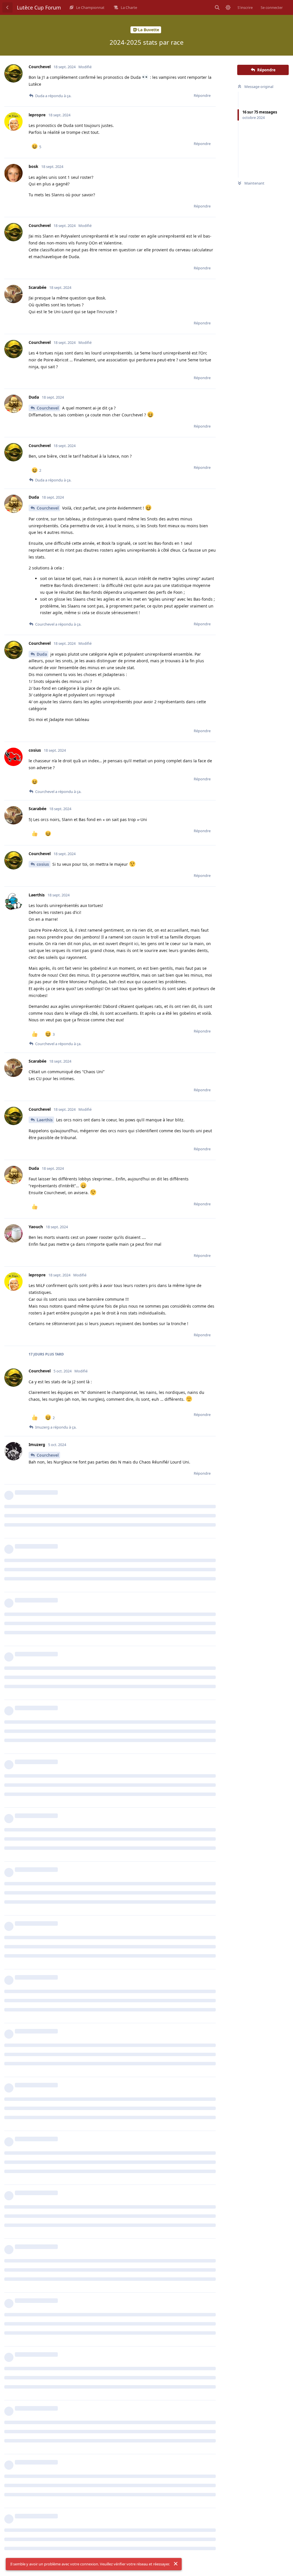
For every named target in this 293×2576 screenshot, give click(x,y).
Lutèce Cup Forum (39, 7)
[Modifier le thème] (228, 7)
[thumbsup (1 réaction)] (35, 834)
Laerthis (45, 1120)
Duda (42, 654)
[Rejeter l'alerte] (176, 2564)
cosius (43, 864)
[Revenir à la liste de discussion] (7, 7)
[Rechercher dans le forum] (217, 7)
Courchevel (48, 408)
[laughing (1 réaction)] (35, 782)
